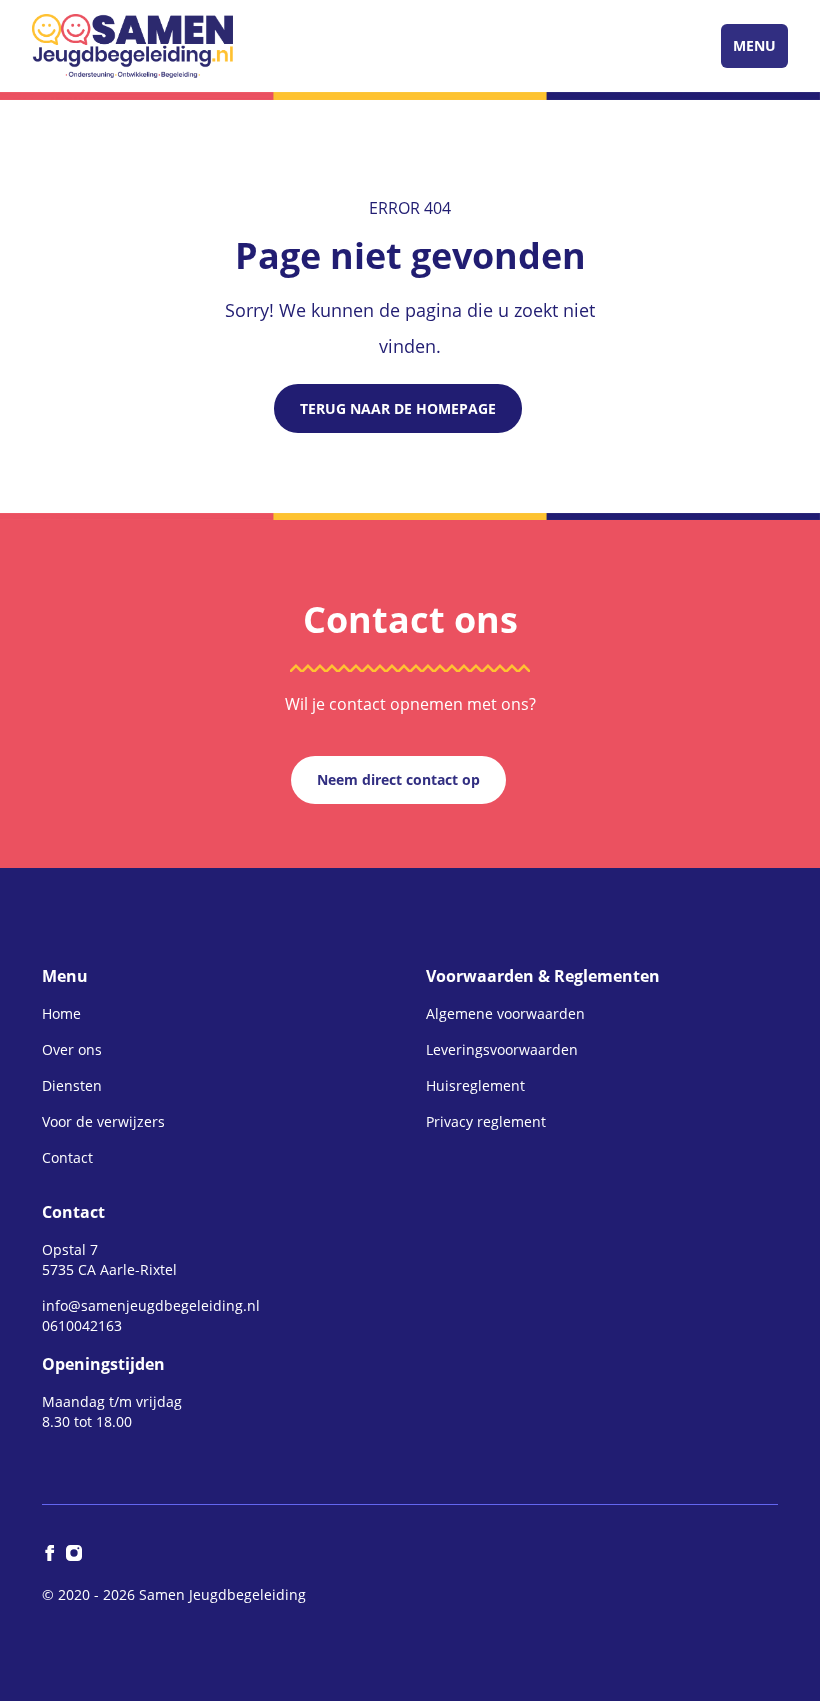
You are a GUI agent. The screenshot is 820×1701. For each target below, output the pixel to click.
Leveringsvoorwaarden (502, 1049)
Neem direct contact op (398, 779)
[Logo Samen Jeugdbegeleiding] (132, 46)
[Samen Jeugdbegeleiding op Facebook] (50, 1553)
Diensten (72, 1085)
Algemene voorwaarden (505, 1013)
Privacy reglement (486, 1121)
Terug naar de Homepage (398, 408)
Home (61, 1013)
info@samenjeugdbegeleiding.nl (151, 1305)
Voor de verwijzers (103, 1121)
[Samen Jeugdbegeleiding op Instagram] (74, 1553)
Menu (754, 45)
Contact (67, 1157)
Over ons (72, 1049)
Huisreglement (475, 1085)
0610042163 (82, 1325)
